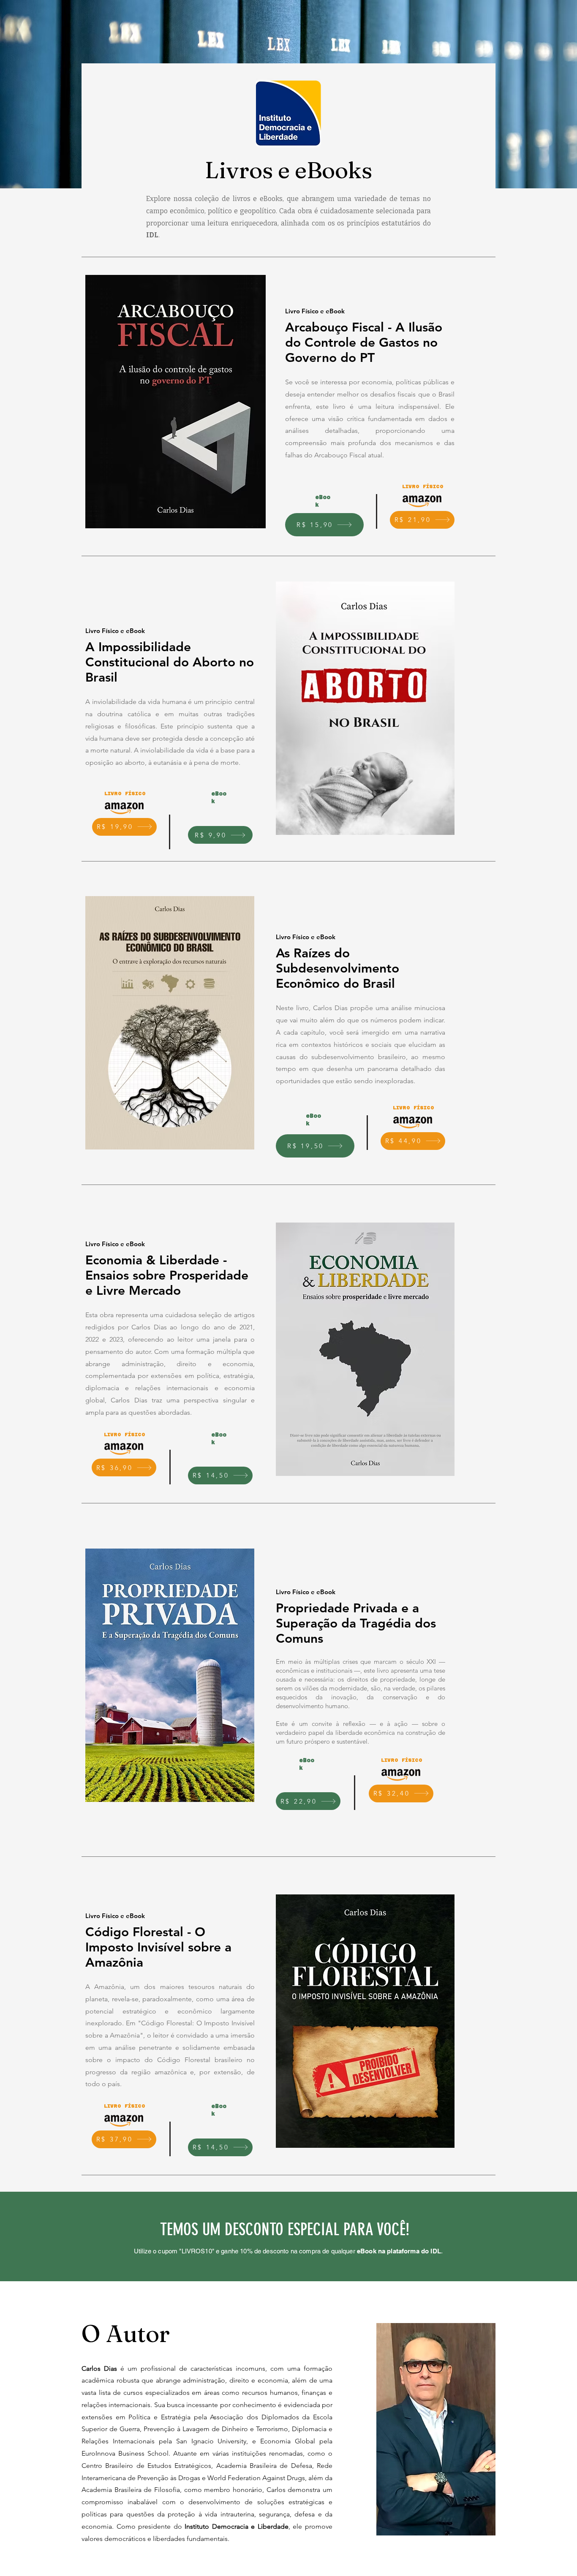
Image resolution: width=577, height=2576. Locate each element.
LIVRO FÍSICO (423, 486)
